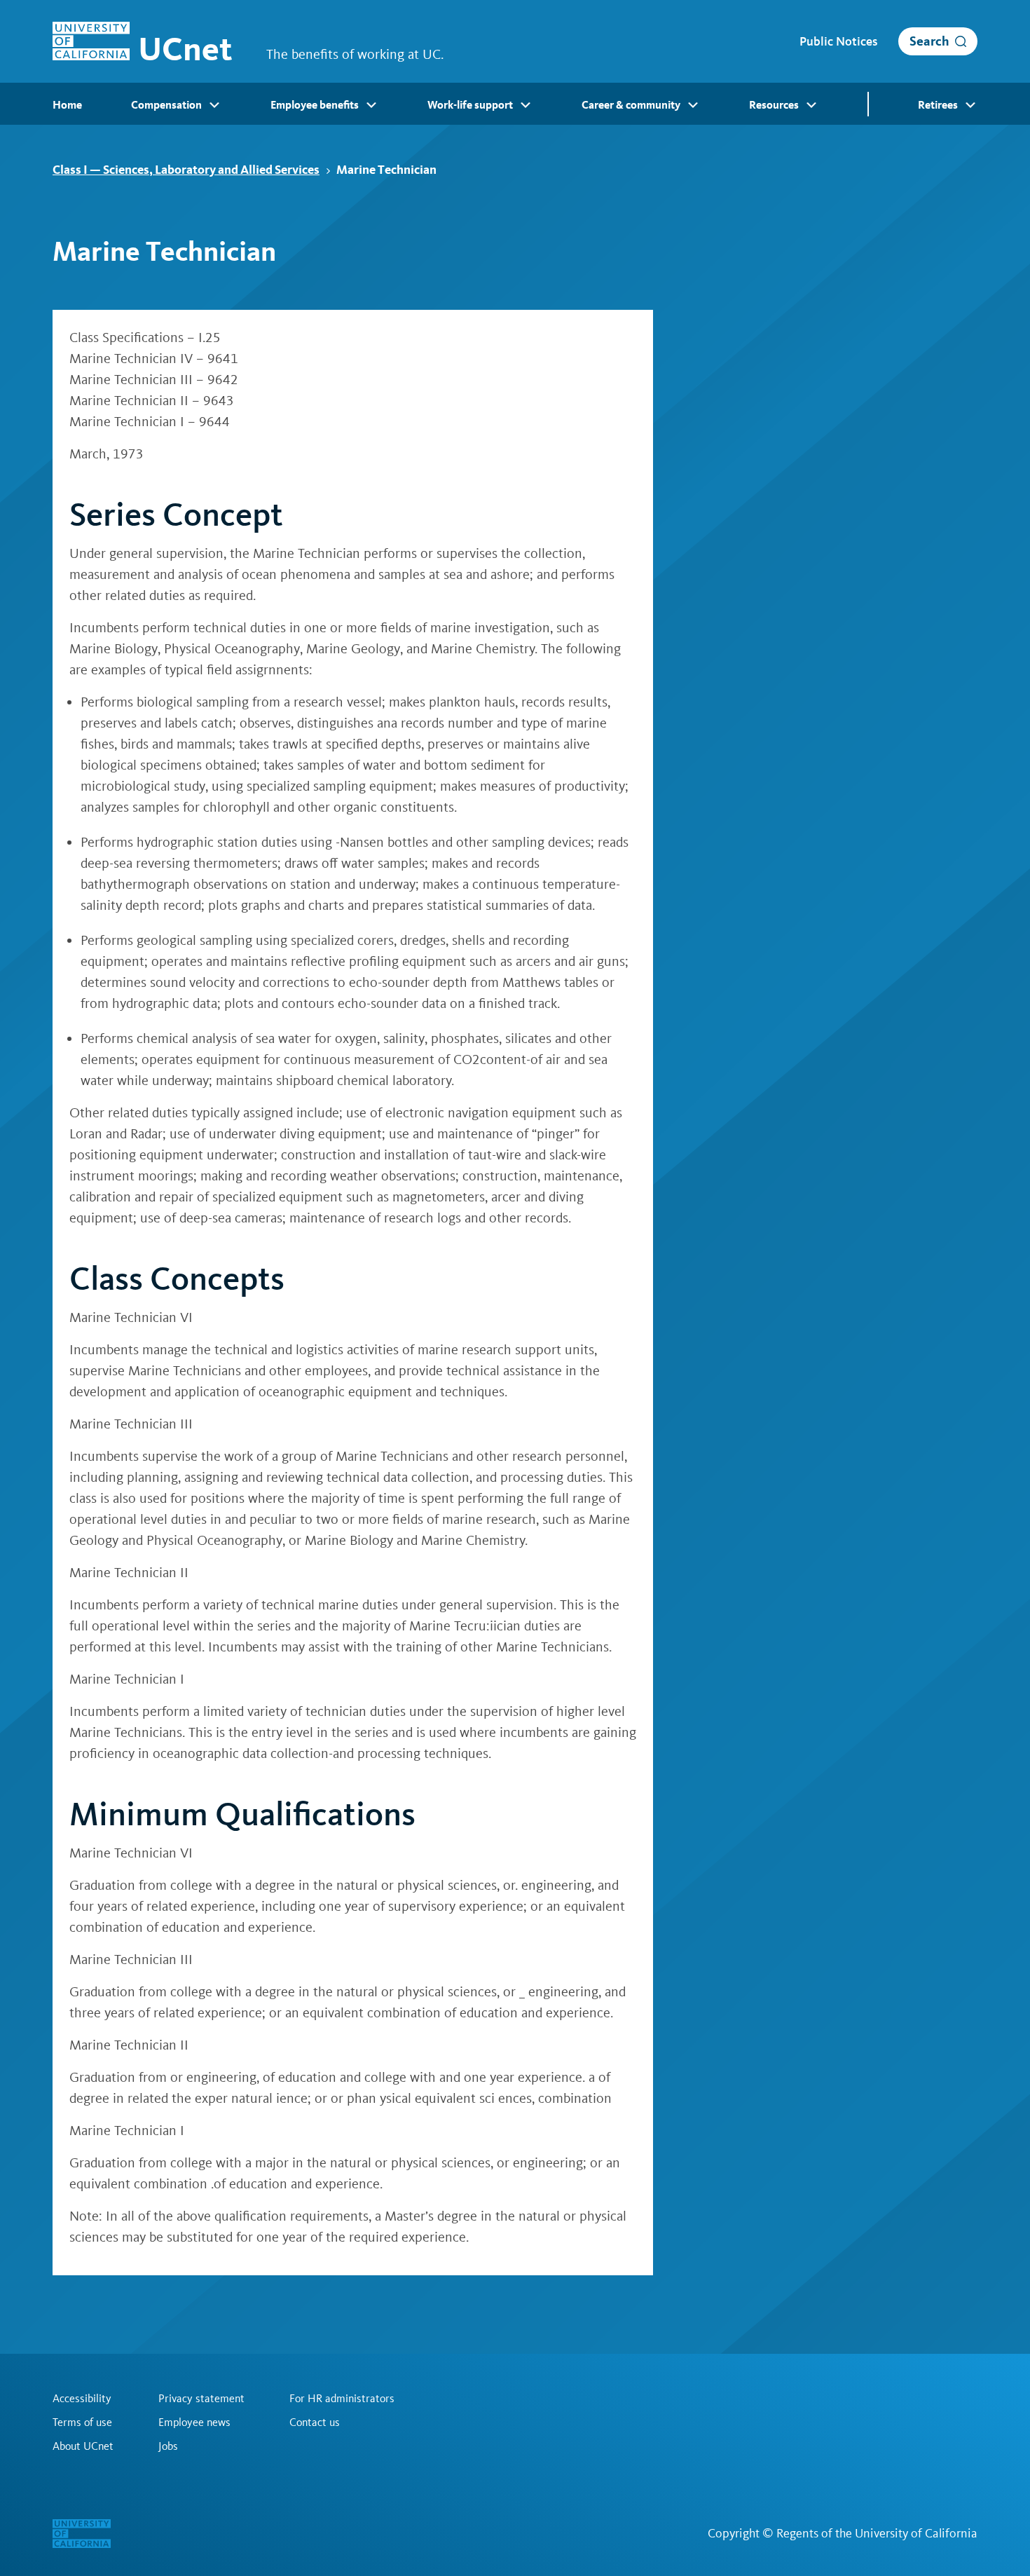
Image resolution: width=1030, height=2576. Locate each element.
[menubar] (515, 104)
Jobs (168, 2446)
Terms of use (82, 2422)
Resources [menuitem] (774, 105)
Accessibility (82, 2399)
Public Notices (838, 41)
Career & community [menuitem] (631, 105)
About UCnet (83, 2446)
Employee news (194, 2422)
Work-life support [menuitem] (470, 105)
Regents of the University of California (877, 2533)
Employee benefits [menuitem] (315, 105)
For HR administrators (342, 2399)
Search (929, 41)
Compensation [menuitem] (166, 105)
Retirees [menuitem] (938, 105)
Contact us (315, 2422)
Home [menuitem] (67, 105)
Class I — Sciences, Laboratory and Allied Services (186, 169)
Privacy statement (201, 2399)
